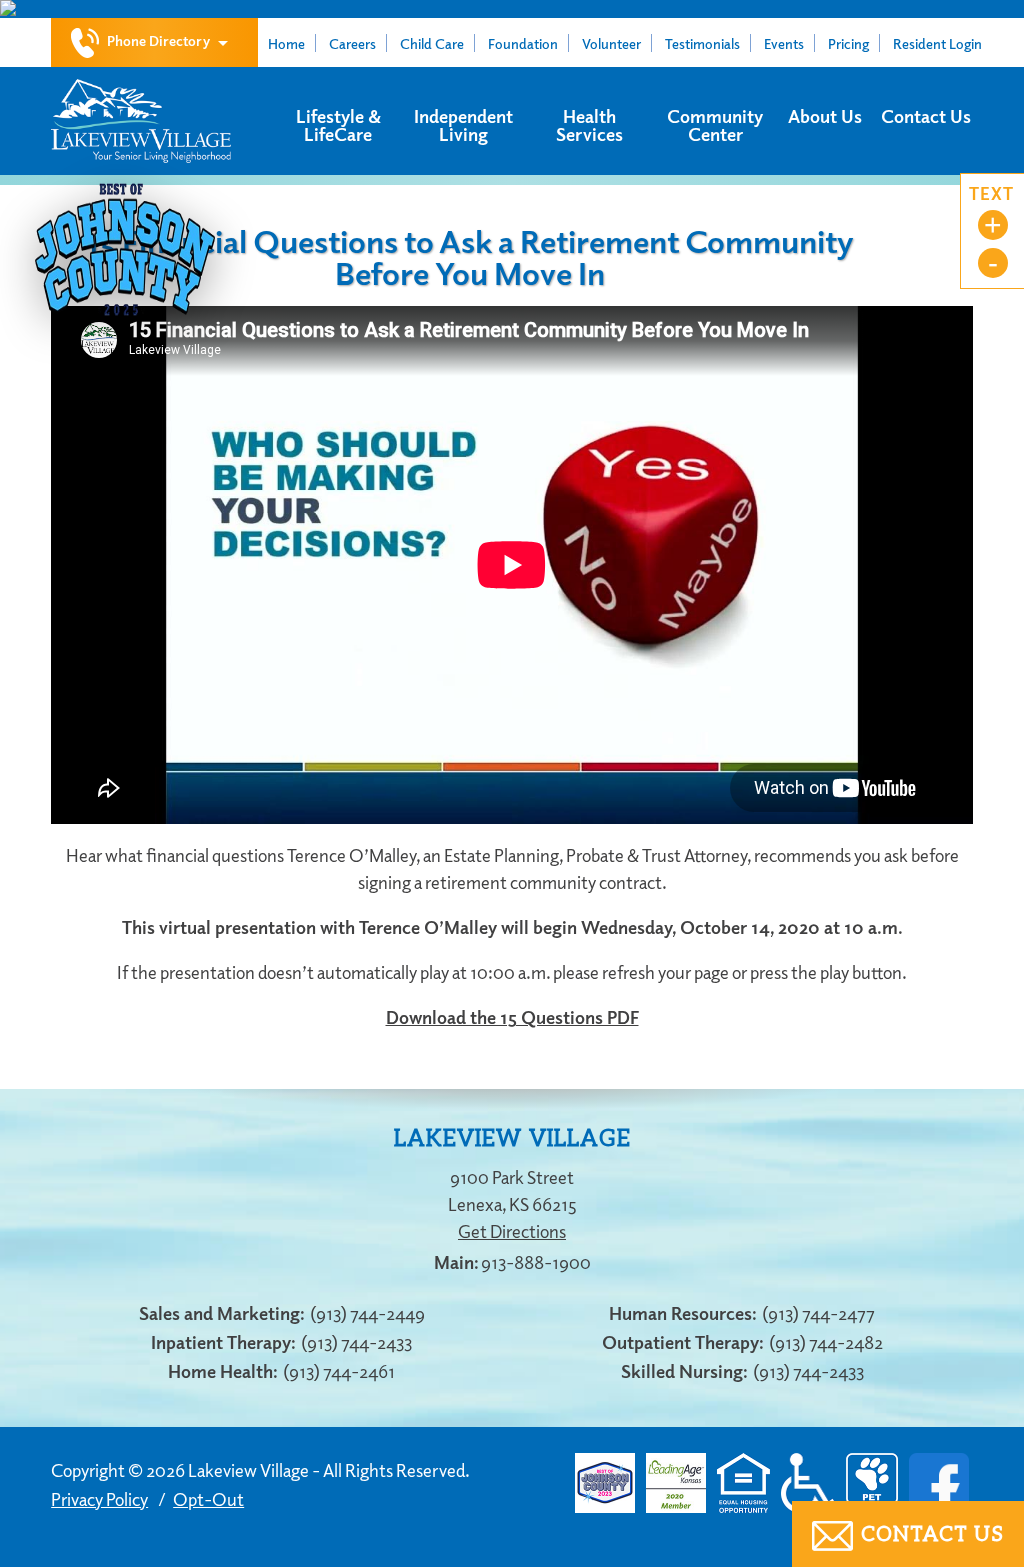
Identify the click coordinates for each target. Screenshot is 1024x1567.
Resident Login (937, 43)
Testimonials (702, 43)
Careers (352, 43)
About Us (825, 116)
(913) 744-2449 (367, 1313)
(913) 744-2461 (339, 1371)
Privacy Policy (99, 1499)
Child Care (432, 43)
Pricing (848, 43)
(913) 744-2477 (818, 1313)
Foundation (523, 43)
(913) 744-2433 (356, 1342)
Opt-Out (208, 1499)
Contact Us (926, 116)
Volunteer (611, 43)
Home (286, 43)
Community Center (715, 125)
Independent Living (463, 125)
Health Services (589, 125)
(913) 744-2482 (826, 1342)
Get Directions (512, 1231)
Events (784, 43)
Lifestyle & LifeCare (338, 125)
